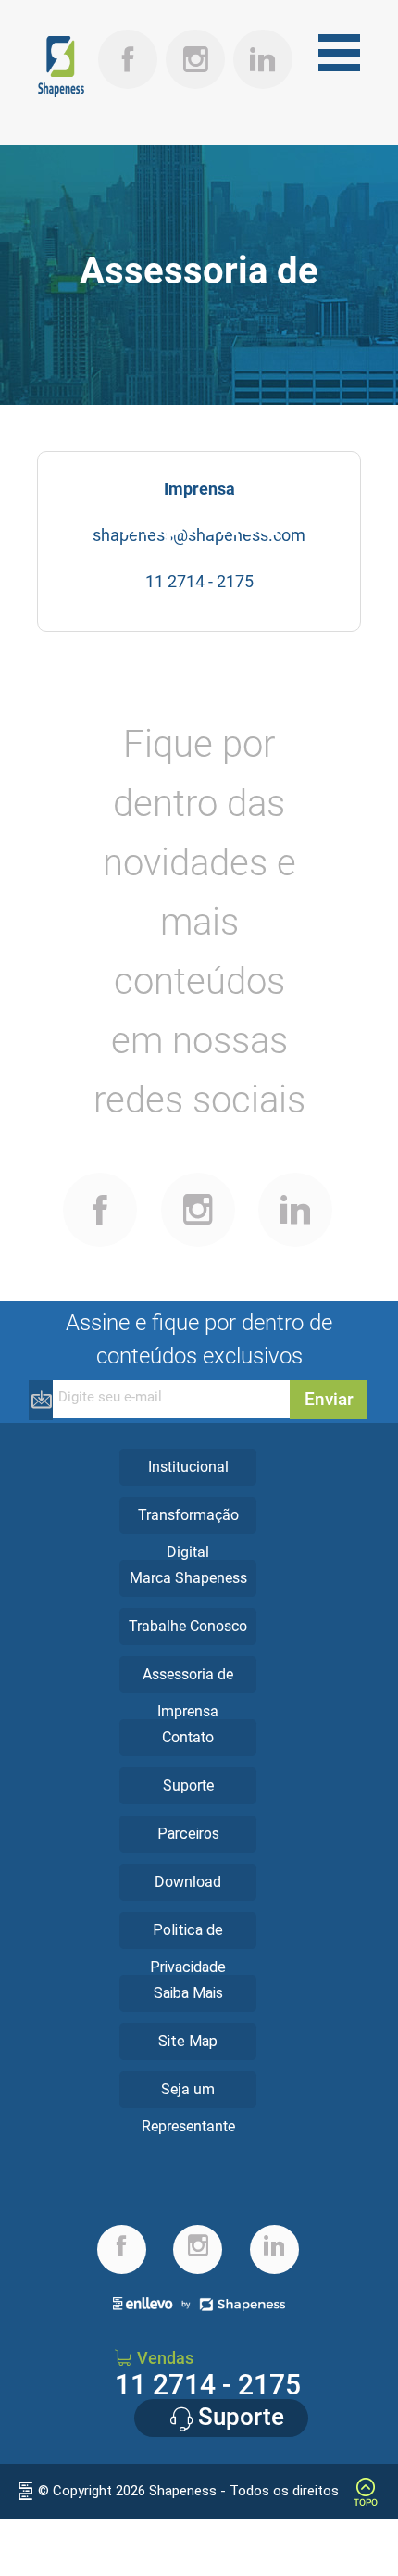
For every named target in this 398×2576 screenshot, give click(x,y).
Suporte (188, 1785)
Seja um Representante (188, 2108)
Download (188, 1882)
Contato (188, 1737)
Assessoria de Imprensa (188, 1693)
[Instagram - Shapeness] (196, 37)
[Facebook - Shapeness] (100, 1180)
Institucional (188, 1467)
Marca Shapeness (188, 1578)
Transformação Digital (188, 1533)
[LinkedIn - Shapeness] (296, 1180)
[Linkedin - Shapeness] (263, 37)
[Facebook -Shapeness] (128, 37)
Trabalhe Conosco (188, 1626)
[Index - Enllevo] (25, 2492)
